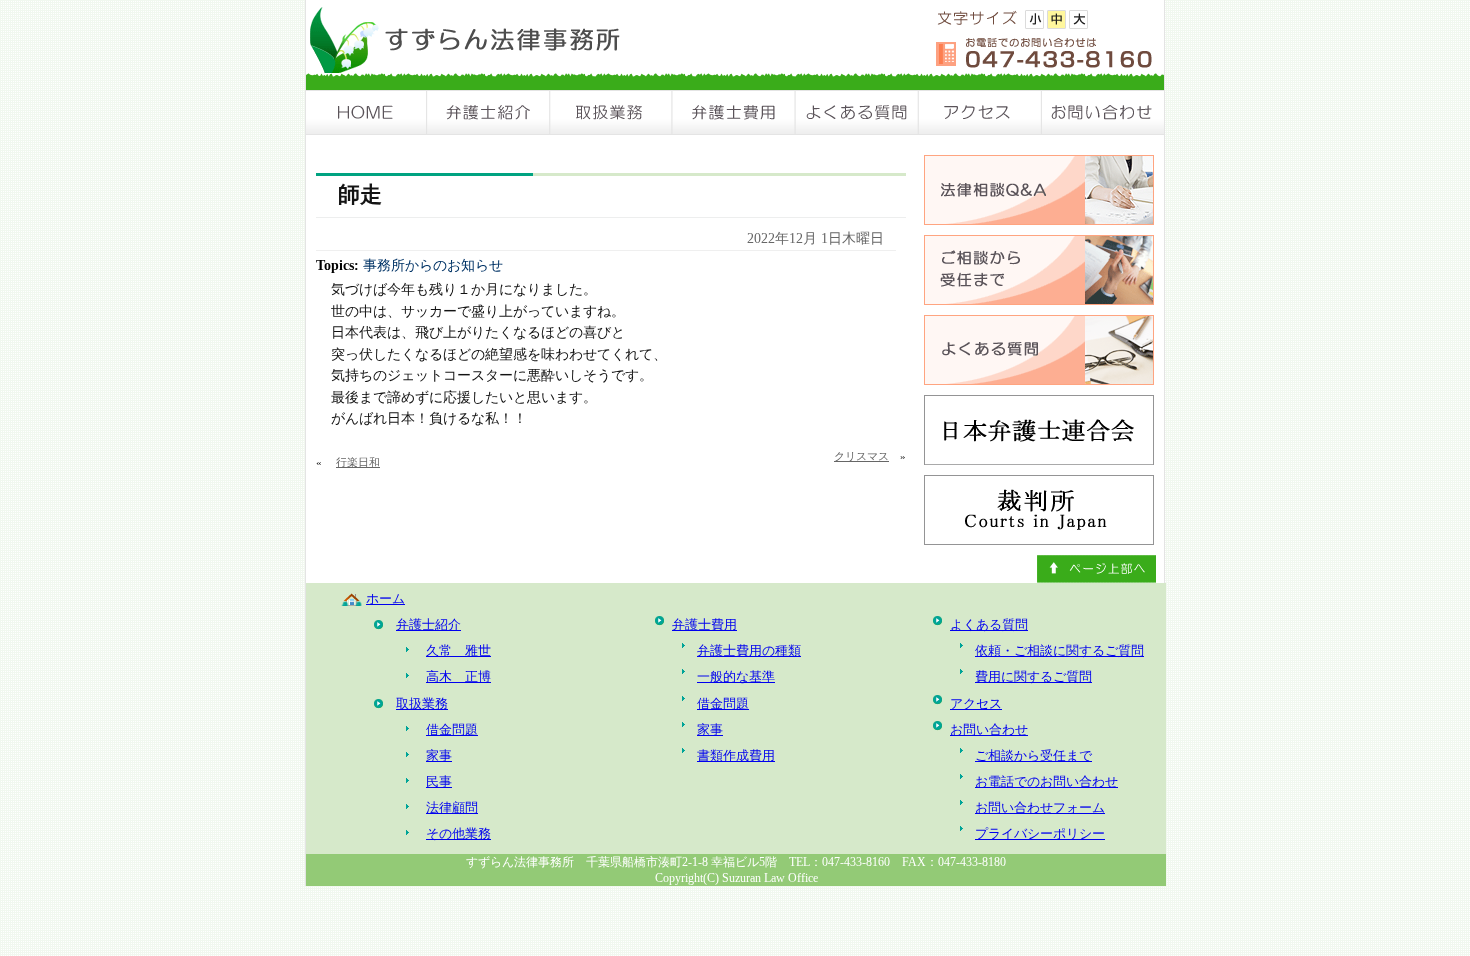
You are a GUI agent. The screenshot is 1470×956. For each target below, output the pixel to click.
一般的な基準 (736, 676)
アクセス (980, 112)
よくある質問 (857, 112)
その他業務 (458, 833)
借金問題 (452, 729)
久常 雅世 (458, 650)
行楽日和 (358, 462)
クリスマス (861, 456)
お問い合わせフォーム (1040, 807)
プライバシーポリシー (1040, 833)
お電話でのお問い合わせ (1046, 781)
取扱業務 (611, 112)
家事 (439, 755)
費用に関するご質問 (1033, 676)
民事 (439, 781)
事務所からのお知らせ (433, 265)
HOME (367, 112)
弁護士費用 (734, 112)
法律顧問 (452, 807)
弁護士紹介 (489, 112)
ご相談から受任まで (1033, 755)
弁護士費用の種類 (749, 650)
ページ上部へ (1096, 569)
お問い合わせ (1103, 112)
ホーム (385, 598)
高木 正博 (458, 676)
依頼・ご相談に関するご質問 (1059, 650)
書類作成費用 (736, 755)
